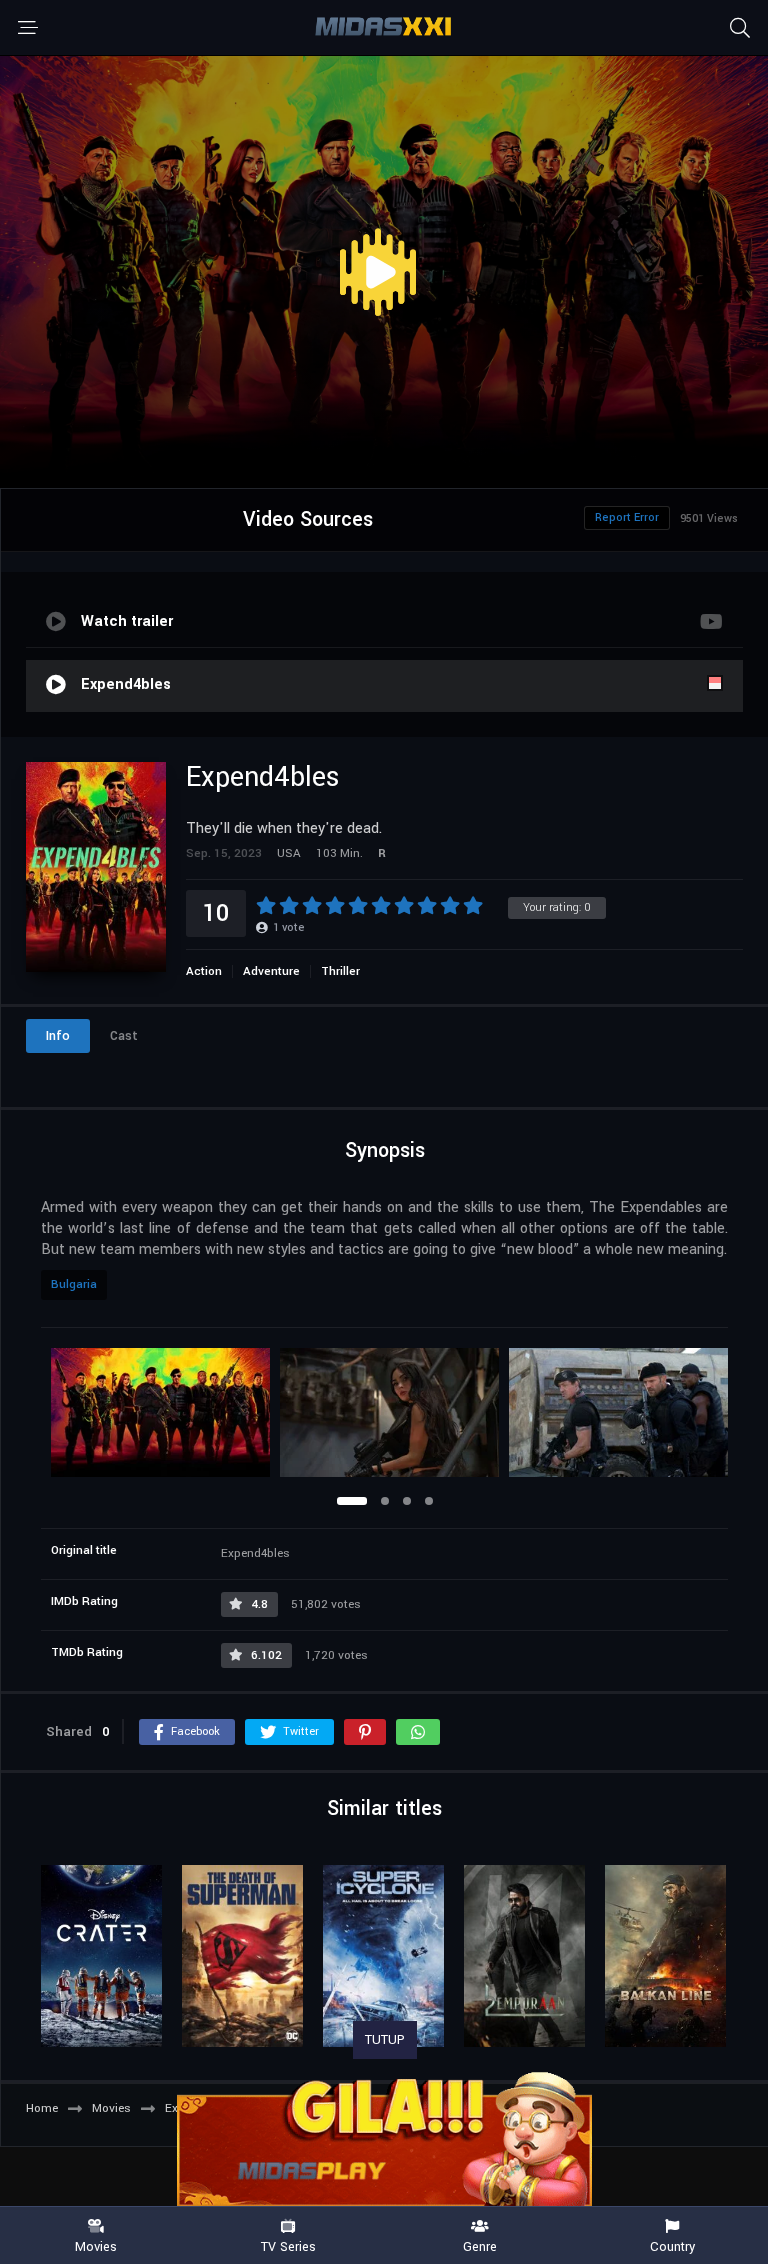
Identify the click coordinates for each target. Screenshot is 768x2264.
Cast (124, 1036)
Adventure (271, 971)
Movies (96, 2246)
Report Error (627, 517)
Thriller (340, 971)
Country (672, 2246)
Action (204, 971)
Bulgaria (74, 1284)
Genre (480, 2246)
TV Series (288, 2246)
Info (58, 1036)
